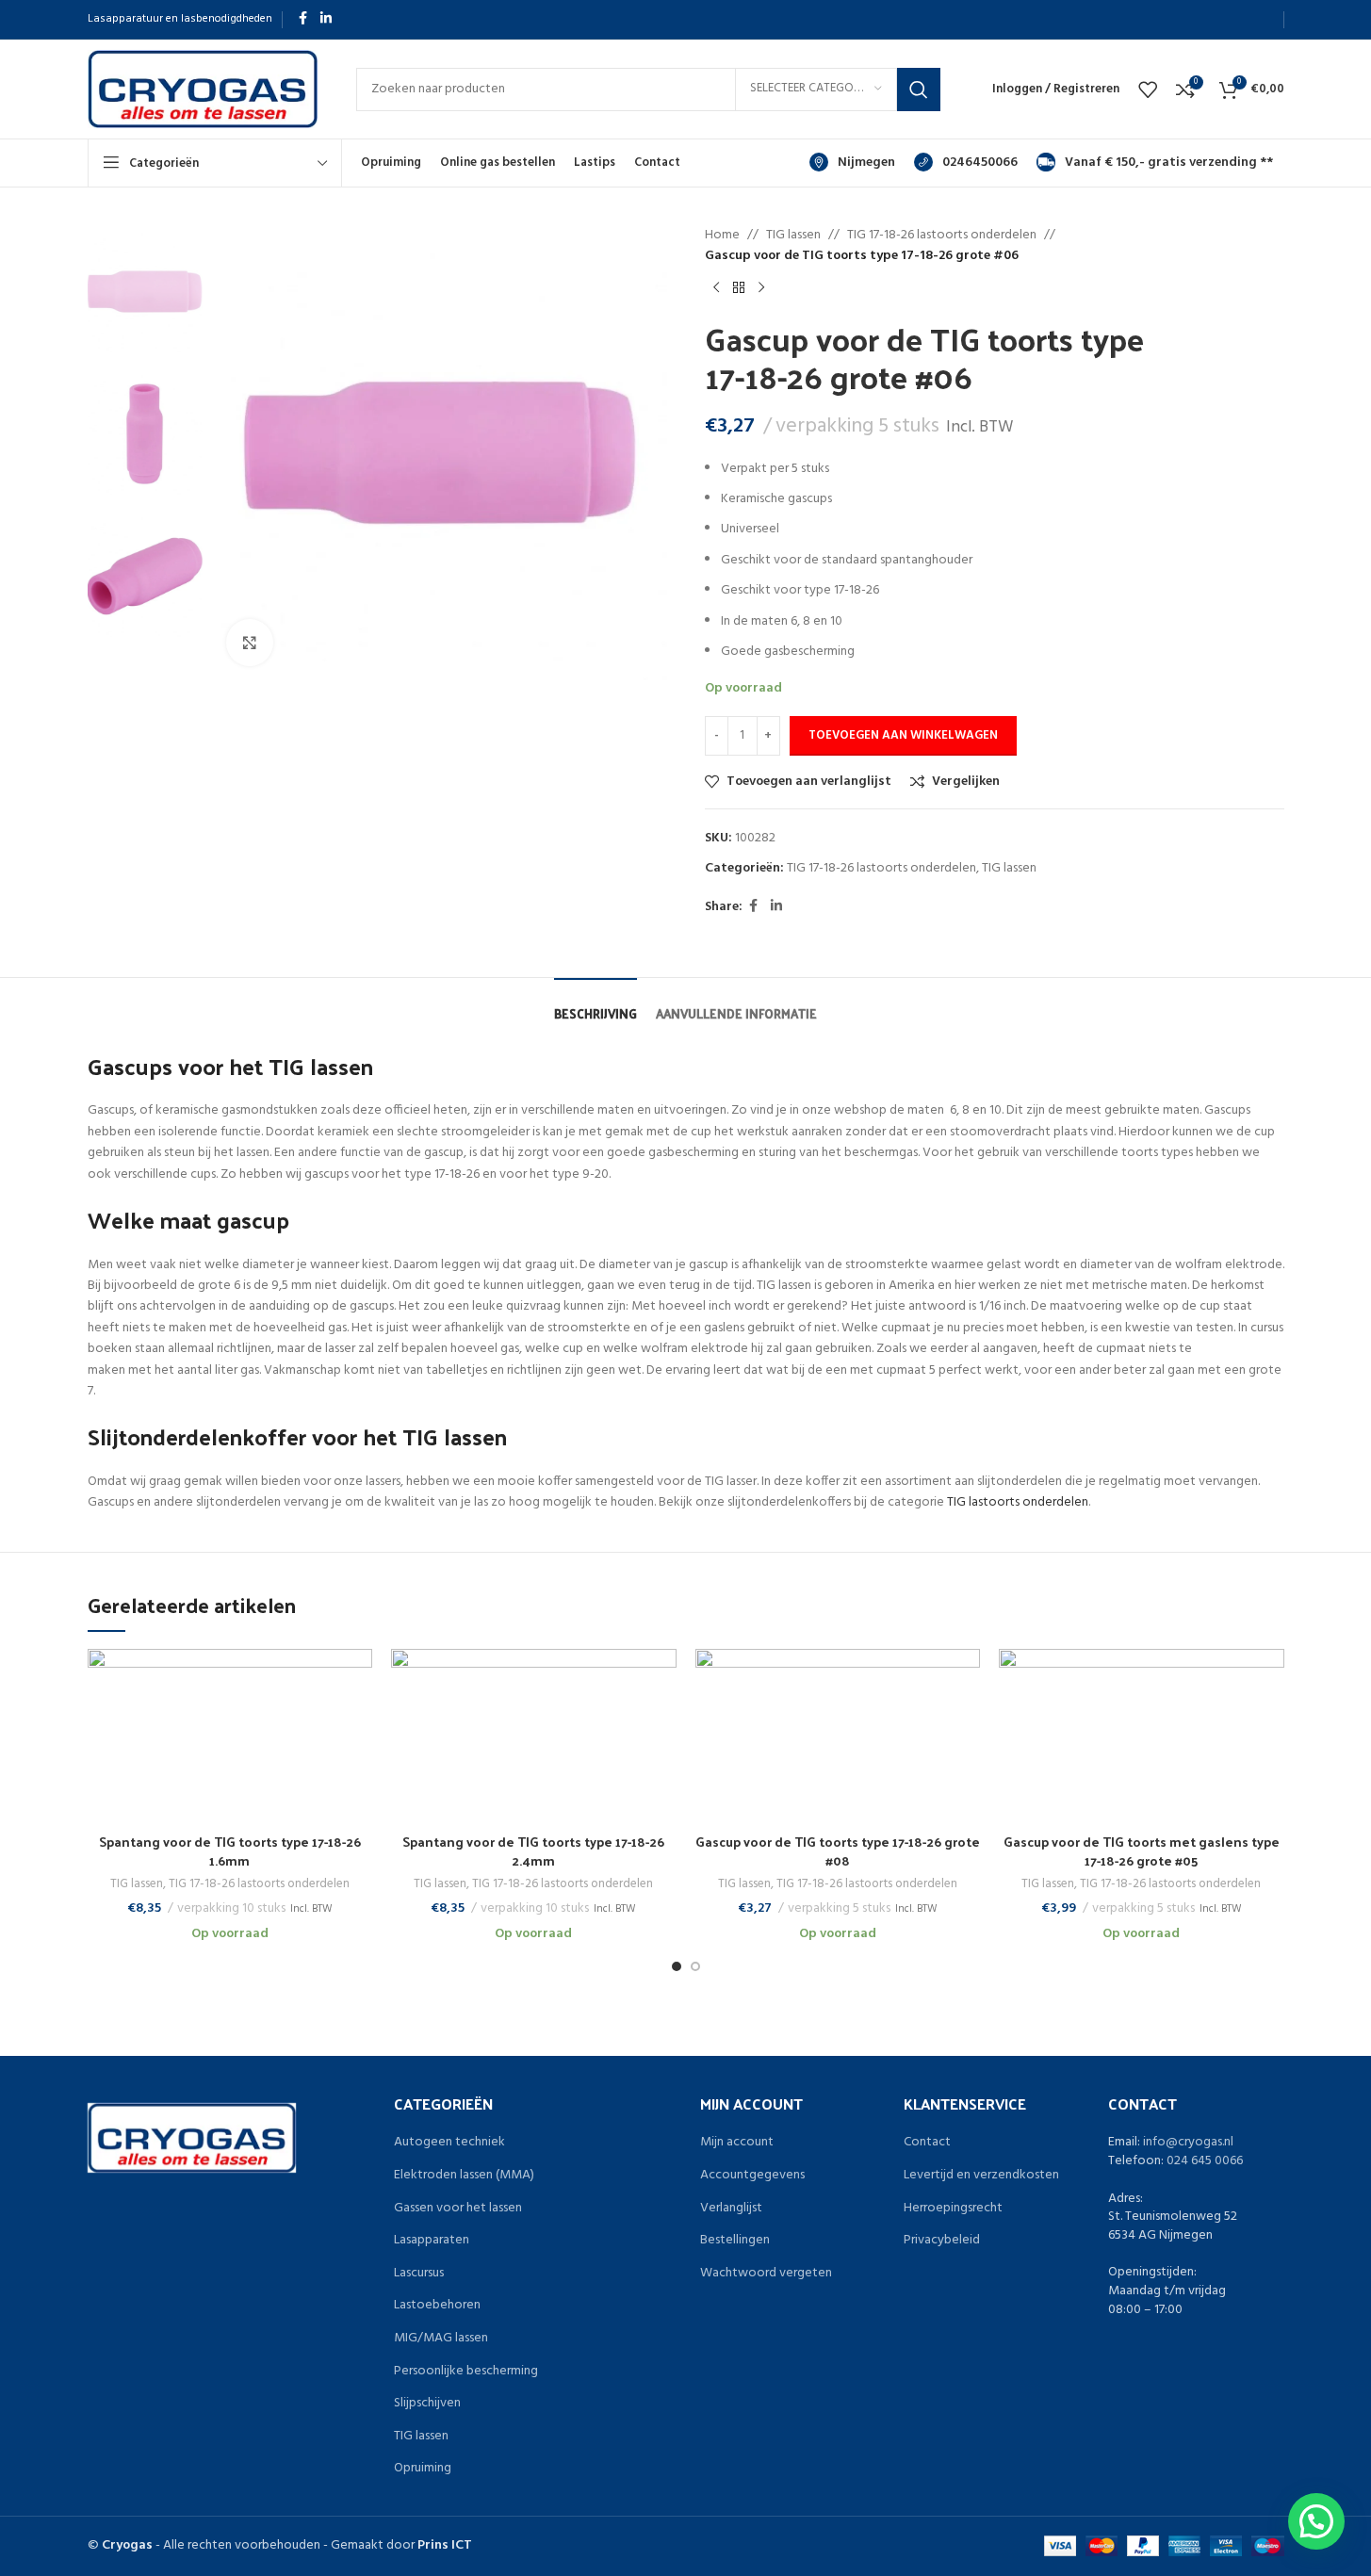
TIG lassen (793, 236)
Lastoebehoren (437, 2306)
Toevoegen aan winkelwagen (903, 735)
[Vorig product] (716, 288)
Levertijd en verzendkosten (981, 2176)
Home (722, 236)
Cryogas (127, 2545)
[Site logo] (203, 89)
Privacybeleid (942, 2241)
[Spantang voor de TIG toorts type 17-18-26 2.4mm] (534, 1736)
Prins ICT (445, 2545)
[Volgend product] (761, 288)
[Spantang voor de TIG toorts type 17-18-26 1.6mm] (230, 1736)
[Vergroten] (250, 643)
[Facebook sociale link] (303, 19)
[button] (1316, 2521)
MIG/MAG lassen (441, 2339)
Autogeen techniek (449, 2143)
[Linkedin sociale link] (326, 19)
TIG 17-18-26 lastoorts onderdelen (942, 236)
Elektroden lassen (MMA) (464, 2176)
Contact (927, 2143)
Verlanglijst (731, 2209)
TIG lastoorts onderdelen (1018, 1502)
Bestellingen (735, 2241)
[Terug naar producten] (739, 288)
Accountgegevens (752, 2176)
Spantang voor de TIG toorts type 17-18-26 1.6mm (230, 1851)
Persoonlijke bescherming (466, 2372)
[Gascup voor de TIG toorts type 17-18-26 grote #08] (838, 1736)
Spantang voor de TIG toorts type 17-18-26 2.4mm (533, 1851)
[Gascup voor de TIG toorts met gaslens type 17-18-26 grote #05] (1142, 1736)
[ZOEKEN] (919, 90)
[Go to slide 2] (695, 1966)
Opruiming (423, 2469)
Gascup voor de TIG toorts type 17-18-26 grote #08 (838, 1851)
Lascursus (419, 2274)
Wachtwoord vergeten (766, 2274)
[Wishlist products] (1148, 90)
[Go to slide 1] (677, 1966)
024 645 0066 (1205, 2161)
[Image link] (192, 2138)
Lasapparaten (432, 2241)
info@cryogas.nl (1188, 2142)
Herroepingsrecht (953, 2209)
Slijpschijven (427, 2404)
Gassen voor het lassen (458, 2209)
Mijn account (737, 2143)
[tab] (596, 1004)
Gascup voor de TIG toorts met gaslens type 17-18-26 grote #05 (1142, 1851)
